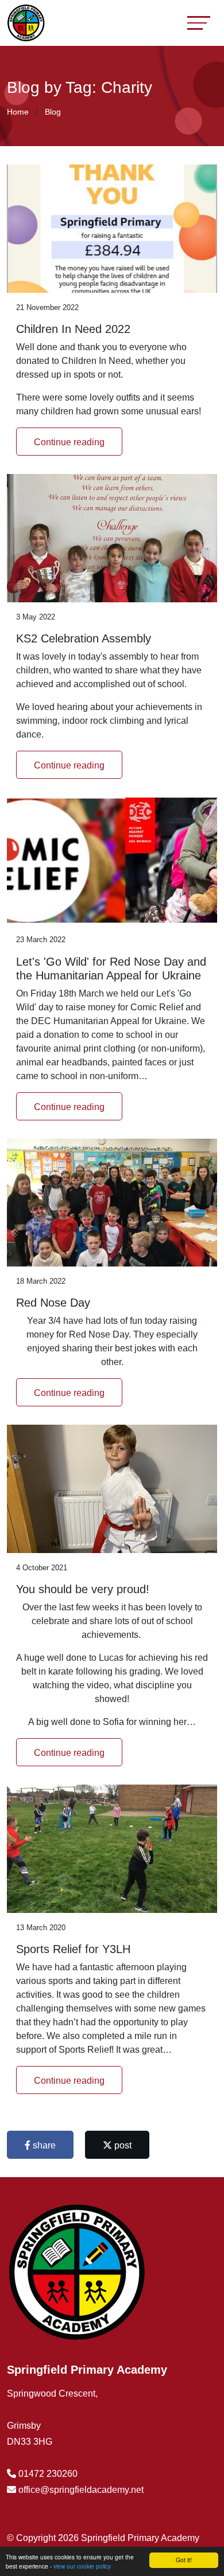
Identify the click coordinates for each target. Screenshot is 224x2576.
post (122, 2145)
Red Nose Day (53, 1303)
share (43, 2145)
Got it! (184, 2560)
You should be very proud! (83, 1589)
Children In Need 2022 (73, 329)
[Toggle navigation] (199, 23)
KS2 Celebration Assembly (84, 638)
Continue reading (69, 442)
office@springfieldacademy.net (81, 2490)
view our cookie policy (82, 2566)
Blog (53, 112)
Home (18, 112)
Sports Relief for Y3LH (73, 1949)
